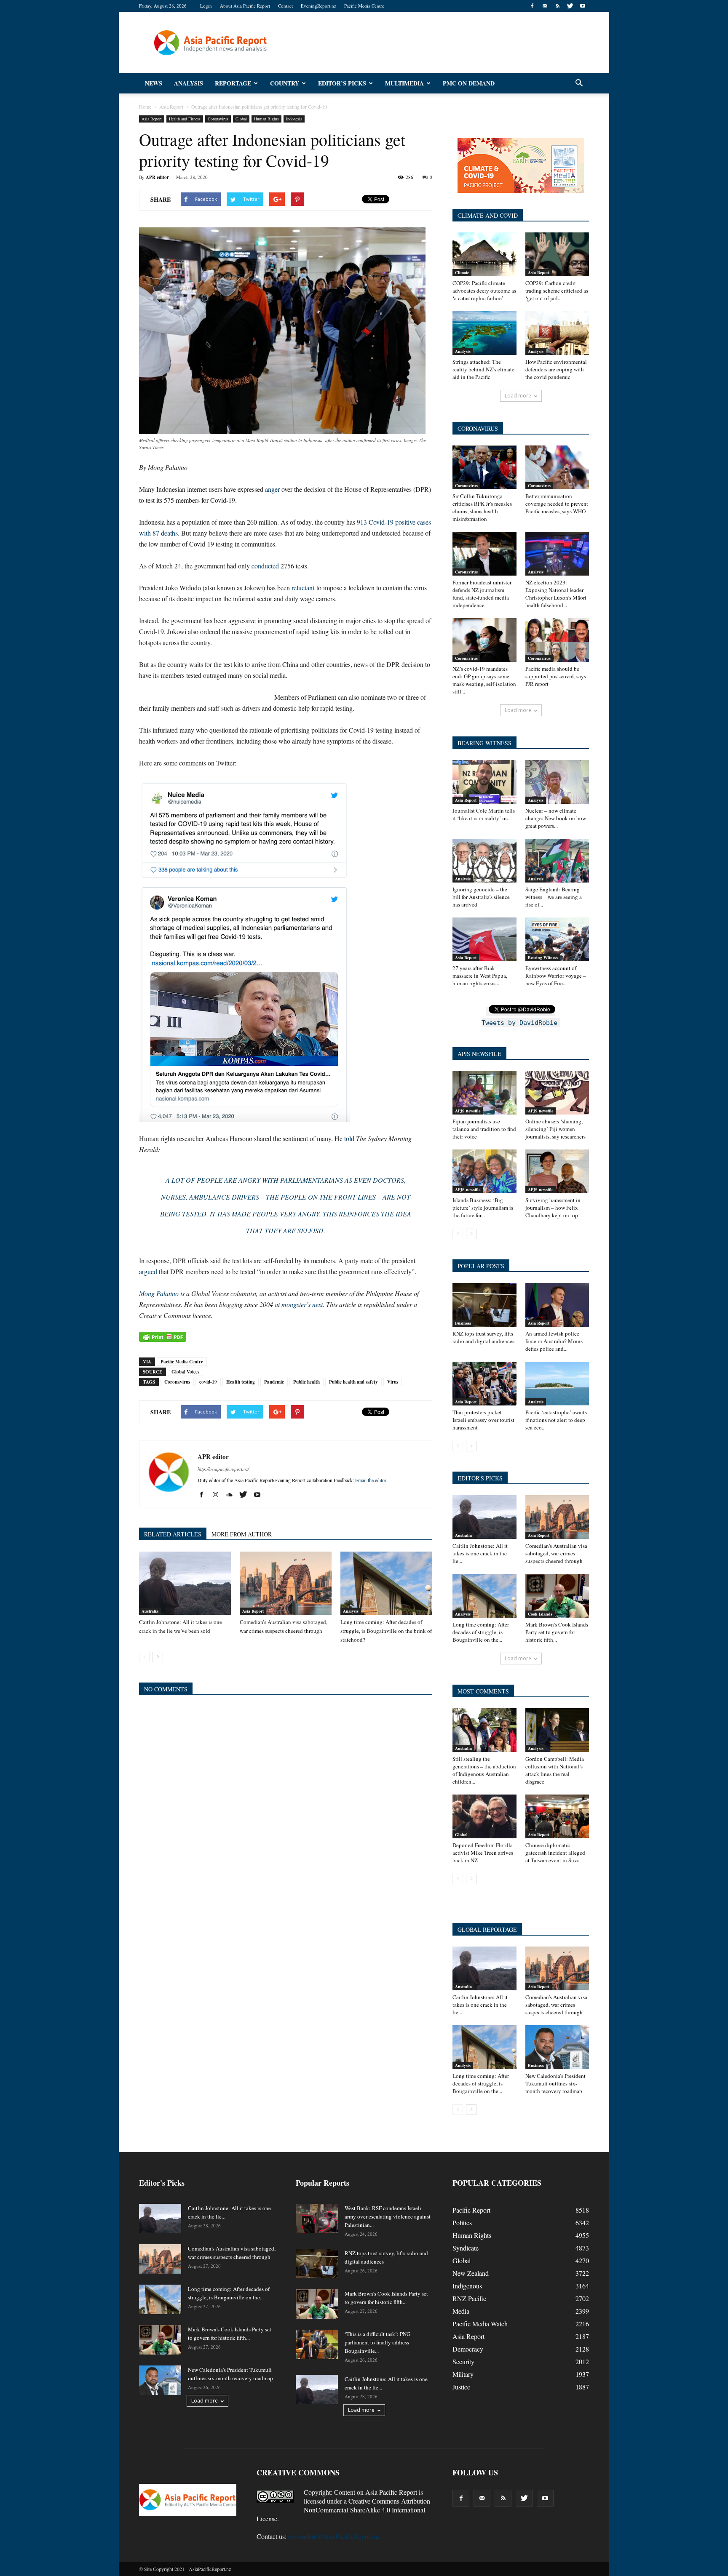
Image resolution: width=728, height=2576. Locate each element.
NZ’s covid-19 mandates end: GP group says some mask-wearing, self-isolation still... (484, 680)
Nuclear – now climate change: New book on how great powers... (556, 818)
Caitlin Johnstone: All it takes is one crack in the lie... (480, 1553)
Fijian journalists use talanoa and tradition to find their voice (484, 1129)
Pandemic (274, 1382)
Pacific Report (471, 2210)
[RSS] (557, 6)
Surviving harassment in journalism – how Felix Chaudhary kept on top (553, 1208)
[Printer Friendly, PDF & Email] (163, 1337)
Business (463, 1323)
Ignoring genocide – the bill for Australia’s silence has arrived (481, 897)
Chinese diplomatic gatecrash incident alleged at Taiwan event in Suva (555, 1853)
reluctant (303, 588)
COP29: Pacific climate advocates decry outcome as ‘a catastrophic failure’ (484, 291)
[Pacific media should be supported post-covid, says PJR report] (557, 640)
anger (272, 489)
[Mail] (545, 6)
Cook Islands (540, 1614)
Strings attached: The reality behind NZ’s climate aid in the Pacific (483, 369)
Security (463, 2361)
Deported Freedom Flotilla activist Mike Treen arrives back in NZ (483, 1853)
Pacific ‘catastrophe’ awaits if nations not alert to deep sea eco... (556, 1420)
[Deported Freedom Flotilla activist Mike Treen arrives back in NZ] (484, 1816)
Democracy (468, 2349)
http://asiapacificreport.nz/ (223, 1469)
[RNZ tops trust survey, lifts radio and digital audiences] (484, 1305)
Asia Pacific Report (391, 2492)
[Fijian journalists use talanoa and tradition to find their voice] (484, 1093)
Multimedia (404, 83)
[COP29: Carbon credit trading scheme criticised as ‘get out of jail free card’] (557, 254)
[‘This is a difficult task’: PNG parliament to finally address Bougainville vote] (317, 2344)
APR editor (157, 177)
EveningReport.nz (318, 6)
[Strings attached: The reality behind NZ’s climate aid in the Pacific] (484, 333)
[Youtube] (583, 6)
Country (285, 83)
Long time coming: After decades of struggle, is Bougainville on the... (481, 1632)
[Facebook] (532, 6)
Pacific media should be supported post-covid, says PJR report (556, 676)
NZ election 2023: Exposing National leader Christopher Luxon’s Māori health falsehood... (556, 594)
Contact (285, 6)
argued (148, 1271)
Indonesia (294, 119)
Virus (393, 1382)
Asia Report (152, 119)
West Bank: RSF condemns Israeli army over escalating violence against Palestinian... (388, 2216)
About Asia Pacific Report (245, 6)
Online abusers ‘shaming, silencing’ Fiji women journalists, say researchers (555, 1129)
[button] (579, 83)
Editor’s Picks (342, 83)
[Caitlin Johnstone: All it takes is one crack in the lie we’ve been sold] (185, 1583)
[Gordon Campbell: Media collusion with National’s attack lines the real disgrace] (557, 1730)
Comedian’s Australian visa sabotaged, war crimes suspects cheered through (556, 1553)
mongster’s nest (302, 1304)
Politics (462, 2223)
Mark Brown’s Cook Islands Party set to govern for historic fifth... (557, 1632)
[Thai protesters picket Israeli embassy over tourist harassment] (484, 1384)
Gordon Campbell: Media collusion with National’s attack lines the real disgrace (555, 1770)
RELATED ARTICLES (173, 1534)
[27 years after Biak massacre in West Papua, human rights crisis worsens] (484, 939)
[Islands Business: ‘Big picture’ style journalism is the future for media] (484, 1171)
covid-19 (208, 1382)
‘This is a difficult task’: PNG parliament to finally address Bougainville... (377, 2342)
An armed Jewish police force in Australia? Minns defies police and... (554, 1341)
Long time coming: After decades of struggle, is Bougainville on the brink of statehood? (386, 1631)
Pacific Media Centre (364, 6)
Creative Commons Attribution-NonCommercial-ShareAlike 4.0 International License (344, 2510)
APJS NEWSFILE (479, 1054)
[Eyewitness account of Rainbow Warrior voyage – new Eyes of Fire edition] (557, 939)
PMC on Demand (469, 83)
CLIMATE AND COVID (488, 215)
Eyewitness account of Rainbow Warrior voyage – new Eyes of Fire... (556, 976)
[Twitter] (570, 6)
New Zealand (471, 2273)
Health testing (241, 1382)
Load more (518, 396)
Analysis (189, 83)
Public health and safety (353, 1382)
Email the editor (371, 1480)
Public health (306, 1382)
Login (206, 6)
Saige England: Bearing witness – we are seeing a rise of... (554, 897)
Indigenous (467, 2286)
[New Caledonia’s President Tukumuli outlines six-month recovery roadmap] (557, 2047)
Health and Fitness (185, 119)
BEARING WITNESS (484, 743)
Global (241, 119)
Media (461, 2311)
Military (463, 2374)
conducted (265, 566)
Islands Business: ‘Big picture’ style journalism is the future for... (483, 1208)
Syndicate (466, 2248)
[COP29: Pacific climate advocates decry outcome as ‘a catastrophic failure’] (484, 254)
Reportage (233, 83)
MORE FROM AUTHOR (242, 1534)
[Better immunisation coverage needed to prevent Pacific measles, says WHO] (557, 467)
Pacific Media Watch (480, 2324)
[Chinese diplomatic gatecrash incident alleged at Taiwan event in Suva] (557, 1816)
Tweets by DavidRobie (519, 1023)
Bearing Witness (543, 957)
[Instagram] (218, 1495)
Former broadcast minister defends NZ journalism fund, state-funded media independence (482, 594)
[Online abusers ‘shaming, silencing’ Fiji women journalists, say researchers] (557, 1093)
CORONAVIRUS (478, 428)
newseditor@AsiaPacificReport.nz (334, 2536)
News (154, 83)
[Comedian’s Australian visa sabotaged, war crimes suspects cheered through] (286, 1583)
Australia (150, 1611)
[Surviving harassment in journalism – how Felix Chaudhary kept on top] (557, 1171)
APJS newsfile (468, 1111)
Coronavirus (218, 119)
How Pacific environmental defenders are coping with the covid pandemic (556, 369)
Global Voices (185, 1372)
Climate (462, 272)
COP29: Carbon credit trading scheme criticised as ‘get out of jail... (557, 291)
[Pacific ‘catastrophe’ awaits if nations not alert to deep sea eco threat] (557, 1384)
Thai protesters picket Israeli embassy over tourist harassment (483, 1420)
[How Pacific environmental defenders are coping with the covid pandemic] (557, 333)
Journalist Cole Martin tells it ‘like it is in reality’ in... (484, 814)
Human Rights (266, 119)
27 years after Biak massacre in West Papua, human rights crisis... (480, 976)
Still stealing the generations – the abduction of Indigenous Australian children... (484, 1770)
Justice (461, 2387)
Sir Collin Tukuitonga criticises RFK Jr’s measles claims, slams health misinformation (482, 507)
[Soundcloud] (232, 1495)
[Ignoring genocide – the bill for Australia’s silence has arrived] (484, 861)
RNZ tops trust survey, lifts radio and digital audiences (483, 1337)
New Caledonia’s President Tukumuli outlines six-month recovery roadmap (555, 2083)
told (349, 1138)
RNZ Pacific (469, 2298)
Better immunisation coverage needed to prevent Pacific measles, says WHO (557, 504)
